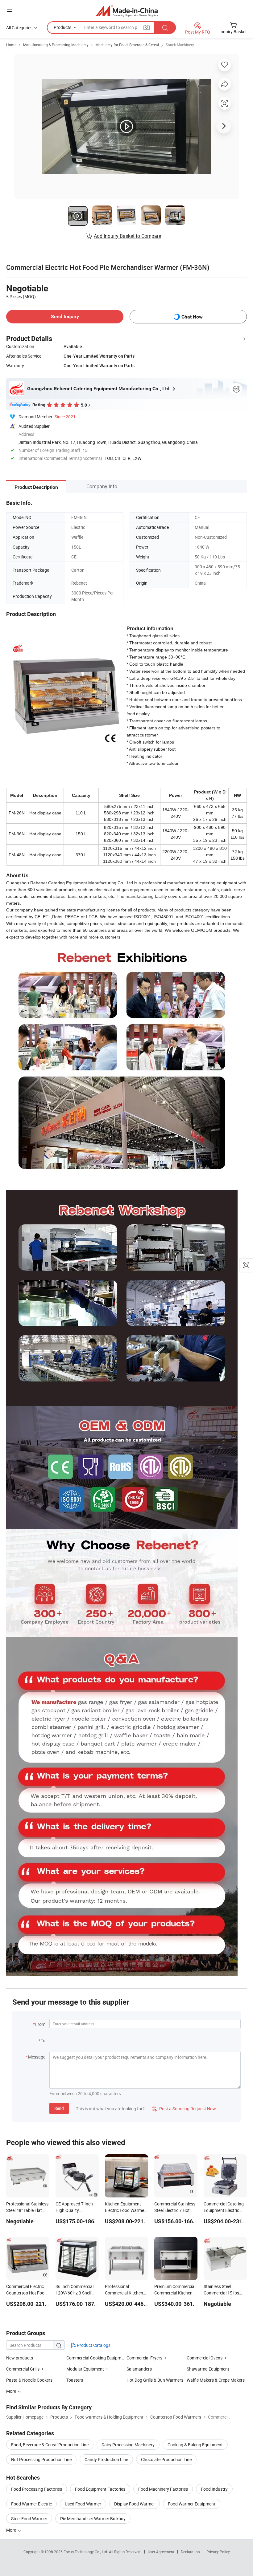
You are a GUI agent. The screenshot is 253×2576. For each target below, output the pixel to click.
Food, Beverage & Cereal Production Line (50, 2445)
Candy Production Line (106, 2459)
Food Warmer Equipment (192, 2504)
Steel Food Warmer (29, 2519)
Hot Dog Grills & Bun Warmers (155, 2380)
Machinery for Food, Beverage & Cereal (127, 45)
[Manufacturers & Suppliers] (127, 11)
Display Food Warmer (135, 2504)
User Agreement (161, 2552)
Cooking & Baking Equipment (195, 2445)
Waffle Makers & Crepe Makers (216, 2380)
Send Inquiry (65, 316)
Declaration (190, 2552)
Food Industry (214, 2489)
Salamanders (139, 2369)
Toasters (75, 2380)
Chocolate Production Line (166, 2459)
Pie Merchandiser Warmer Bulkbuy (93, 2519)
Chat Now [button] (192, 317)
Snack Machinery (180, 45)
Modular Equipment (85, 2369)
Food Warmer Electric (31, 2504)
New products (20, 2358)
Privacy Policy (218, 2552)
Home (11, 45)
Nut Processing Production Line (41, 2459)
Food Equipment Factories (100, 2489)
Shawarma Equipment (208, 2369)
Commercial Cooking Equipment (97, 2358)
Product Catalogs (93, 2345)
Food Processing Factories (37, 2489)
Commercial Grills (23, 2369)
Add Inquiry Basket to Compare (127, 236)
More (12, 2530)
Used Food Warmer (83, 2504)
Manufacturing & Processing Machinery (56, 45)
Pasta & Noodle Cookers (29, 2380)
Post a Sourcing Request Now (184, 2109)
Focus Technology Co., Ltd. (86, 2552)
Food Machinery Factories (163, 2489)
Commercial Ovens (205, 2358)
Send (59, 2108)
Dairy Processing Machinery (128, 2445)
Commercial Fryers (144, 2358)
